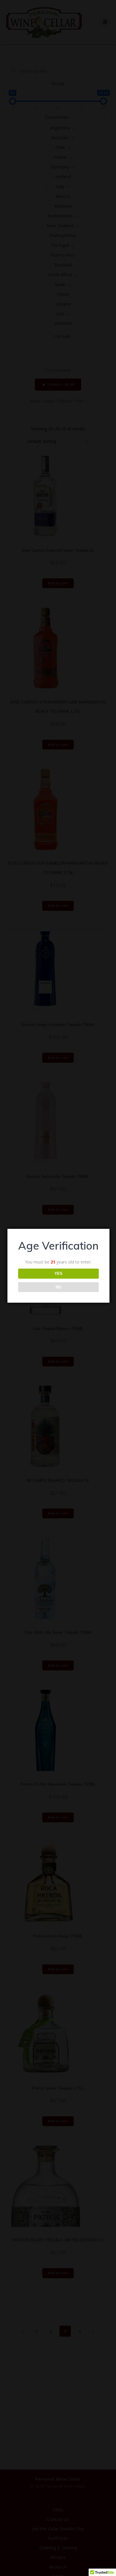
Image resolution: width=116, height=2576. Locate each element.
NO (58, 1287)
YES (58, 1273)
